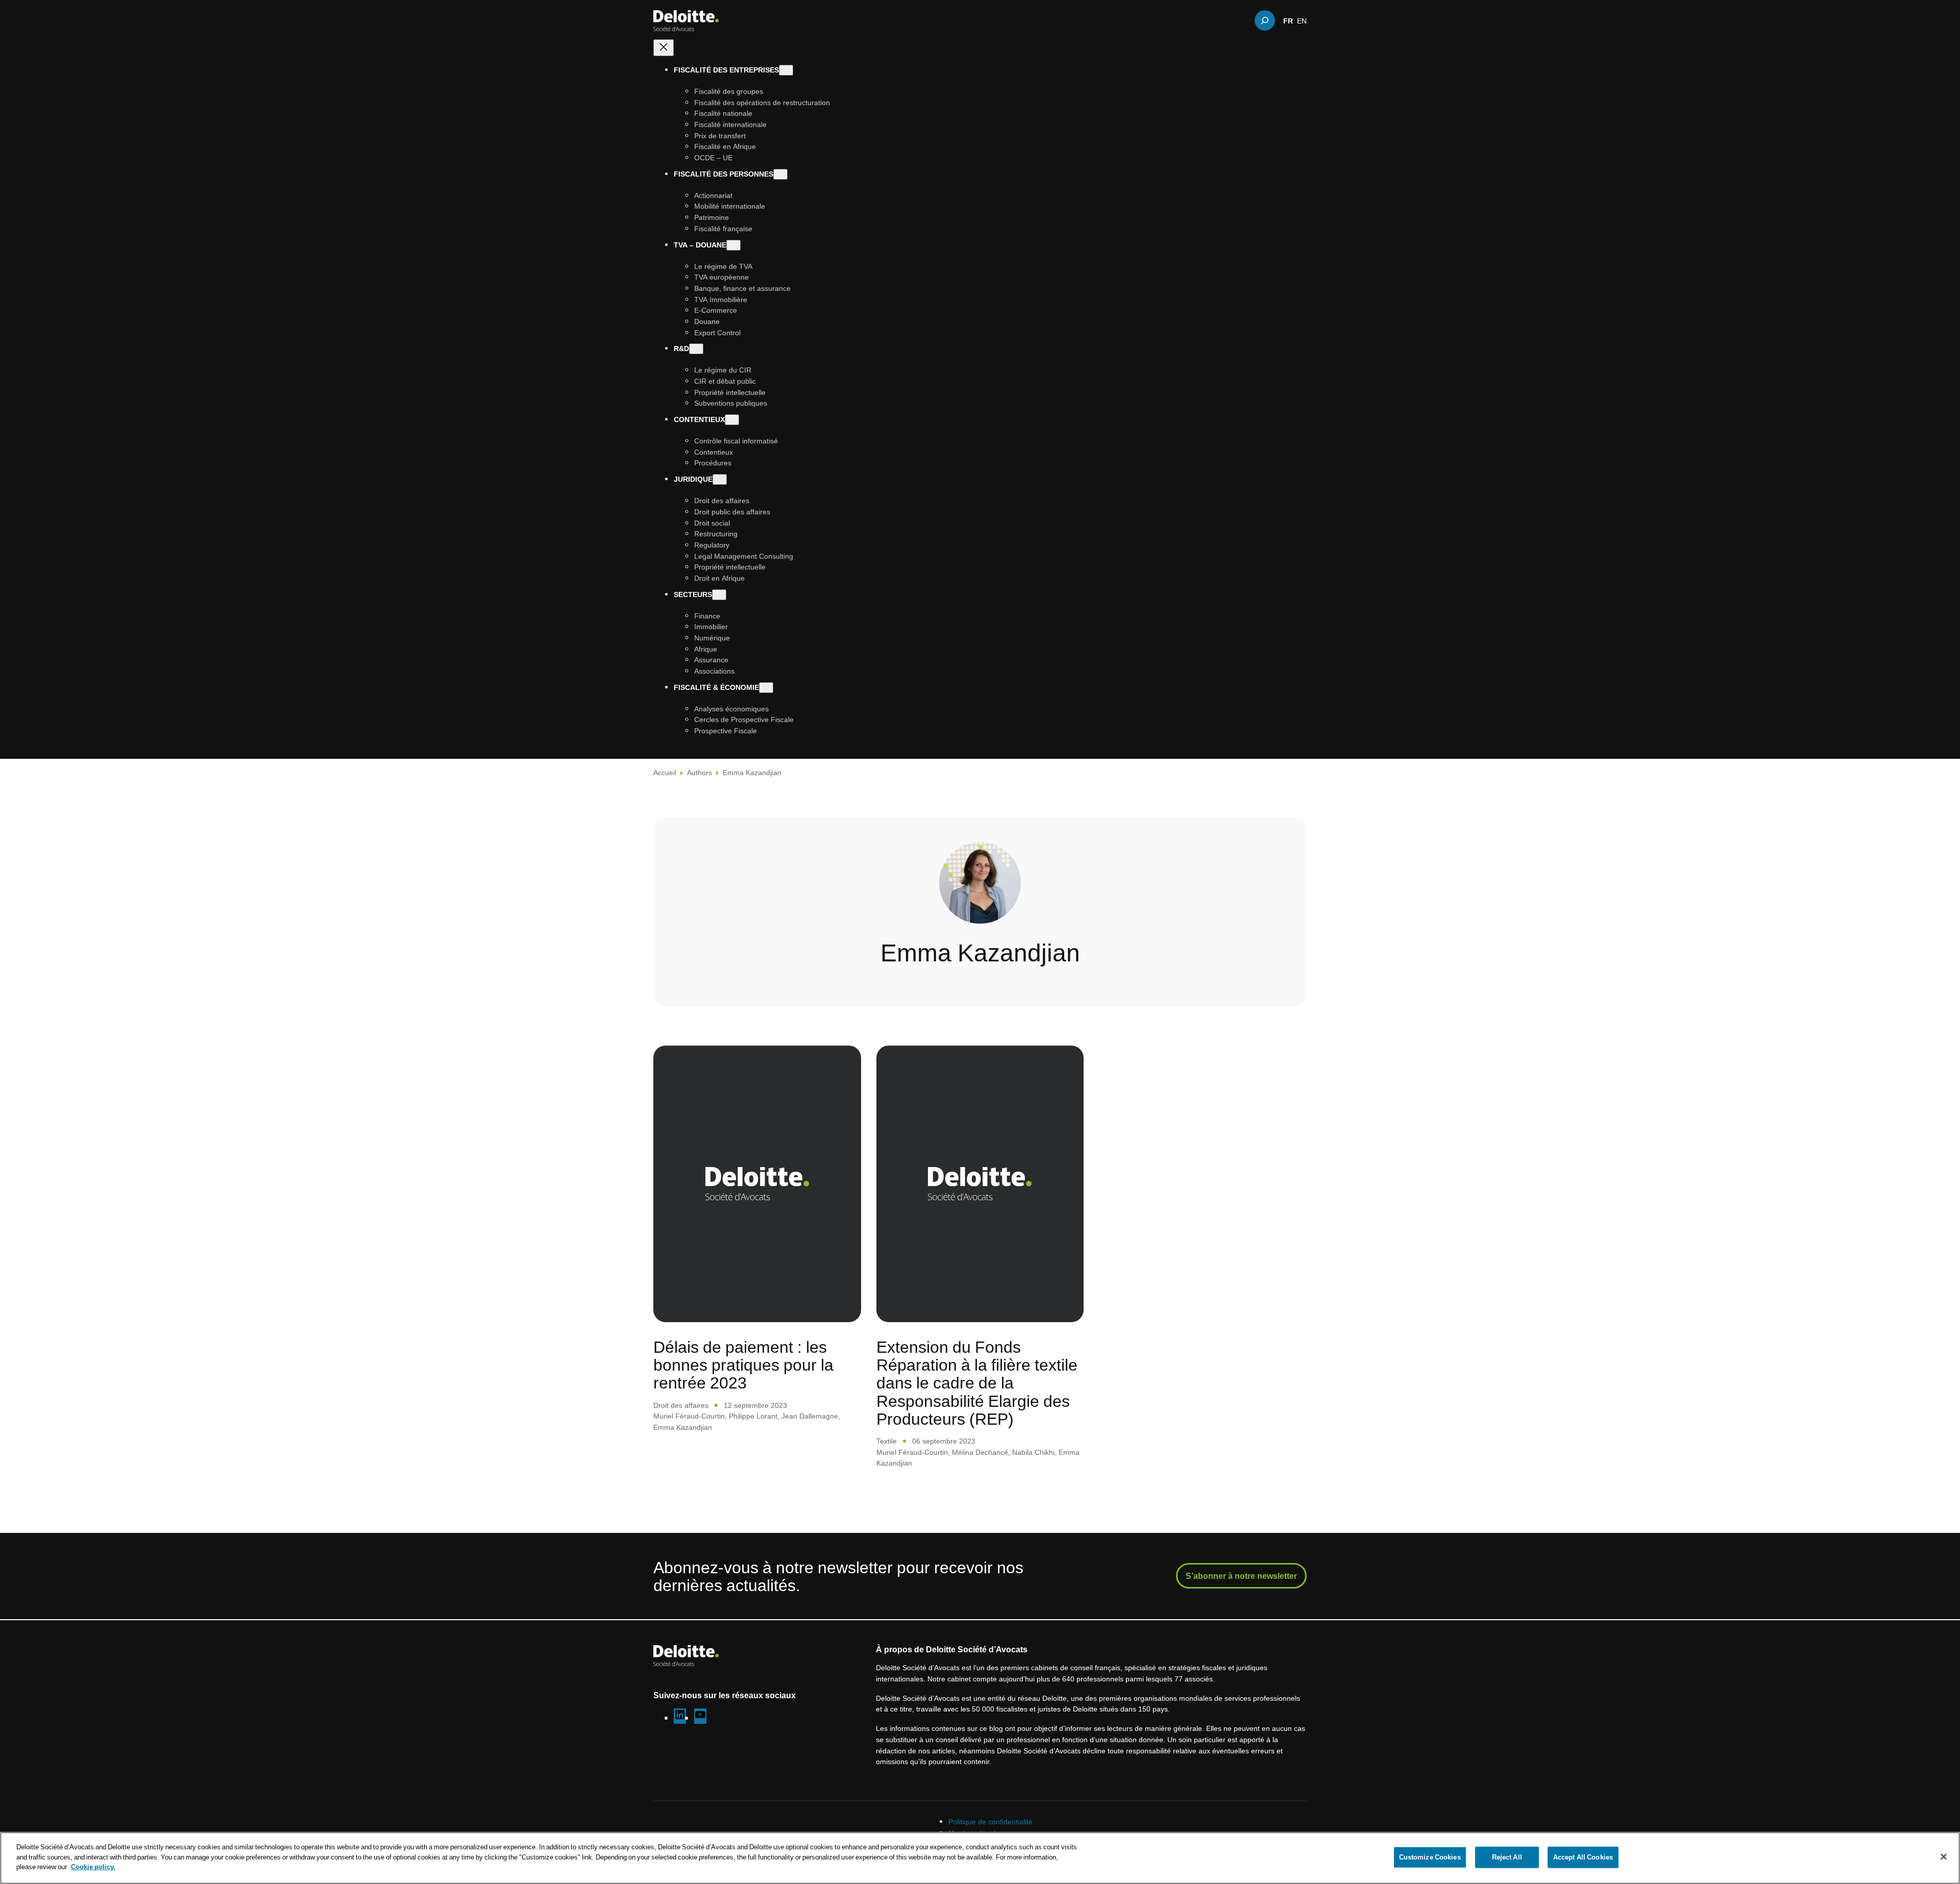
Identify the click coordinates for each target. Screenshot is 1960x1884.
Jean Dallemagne (810, 1416)
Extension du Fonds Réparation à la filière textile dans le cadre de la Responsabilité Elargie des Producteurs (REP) (977, 1382)
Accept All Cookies (1583, 1857)
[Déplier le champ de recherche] (1265, 20)
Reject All (1507, 1857)
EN (1302, 20)
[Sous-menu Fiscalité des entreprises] (786, 70)
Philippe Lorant (753, 1416)
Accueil (665, 772)
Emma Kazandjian (683, 1427)
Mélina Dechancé (980, 1452)
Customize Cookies (1430, 1857)
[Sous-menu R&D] (696, 349)
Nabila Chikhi (1033, 1452)
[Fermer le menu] (664, 48)
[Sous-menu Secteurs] (719, 595)
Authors (700, 772)
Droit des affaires (681, 1405)
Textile (887, 1441)
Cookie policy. (93, 1867)
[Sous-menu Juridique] (720, 479)
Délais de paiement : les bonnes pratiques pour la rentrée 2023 (743, 1365)
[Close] (1944, 1857)
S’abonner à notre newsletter (1241, 1576)
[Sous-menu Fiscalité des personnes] (780, 174)
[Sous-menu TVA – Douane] (733, 245)
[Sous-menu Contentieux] (732, 420)
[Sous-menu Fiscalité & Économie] (766, 688)
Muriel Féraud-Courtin (689, 1416)
